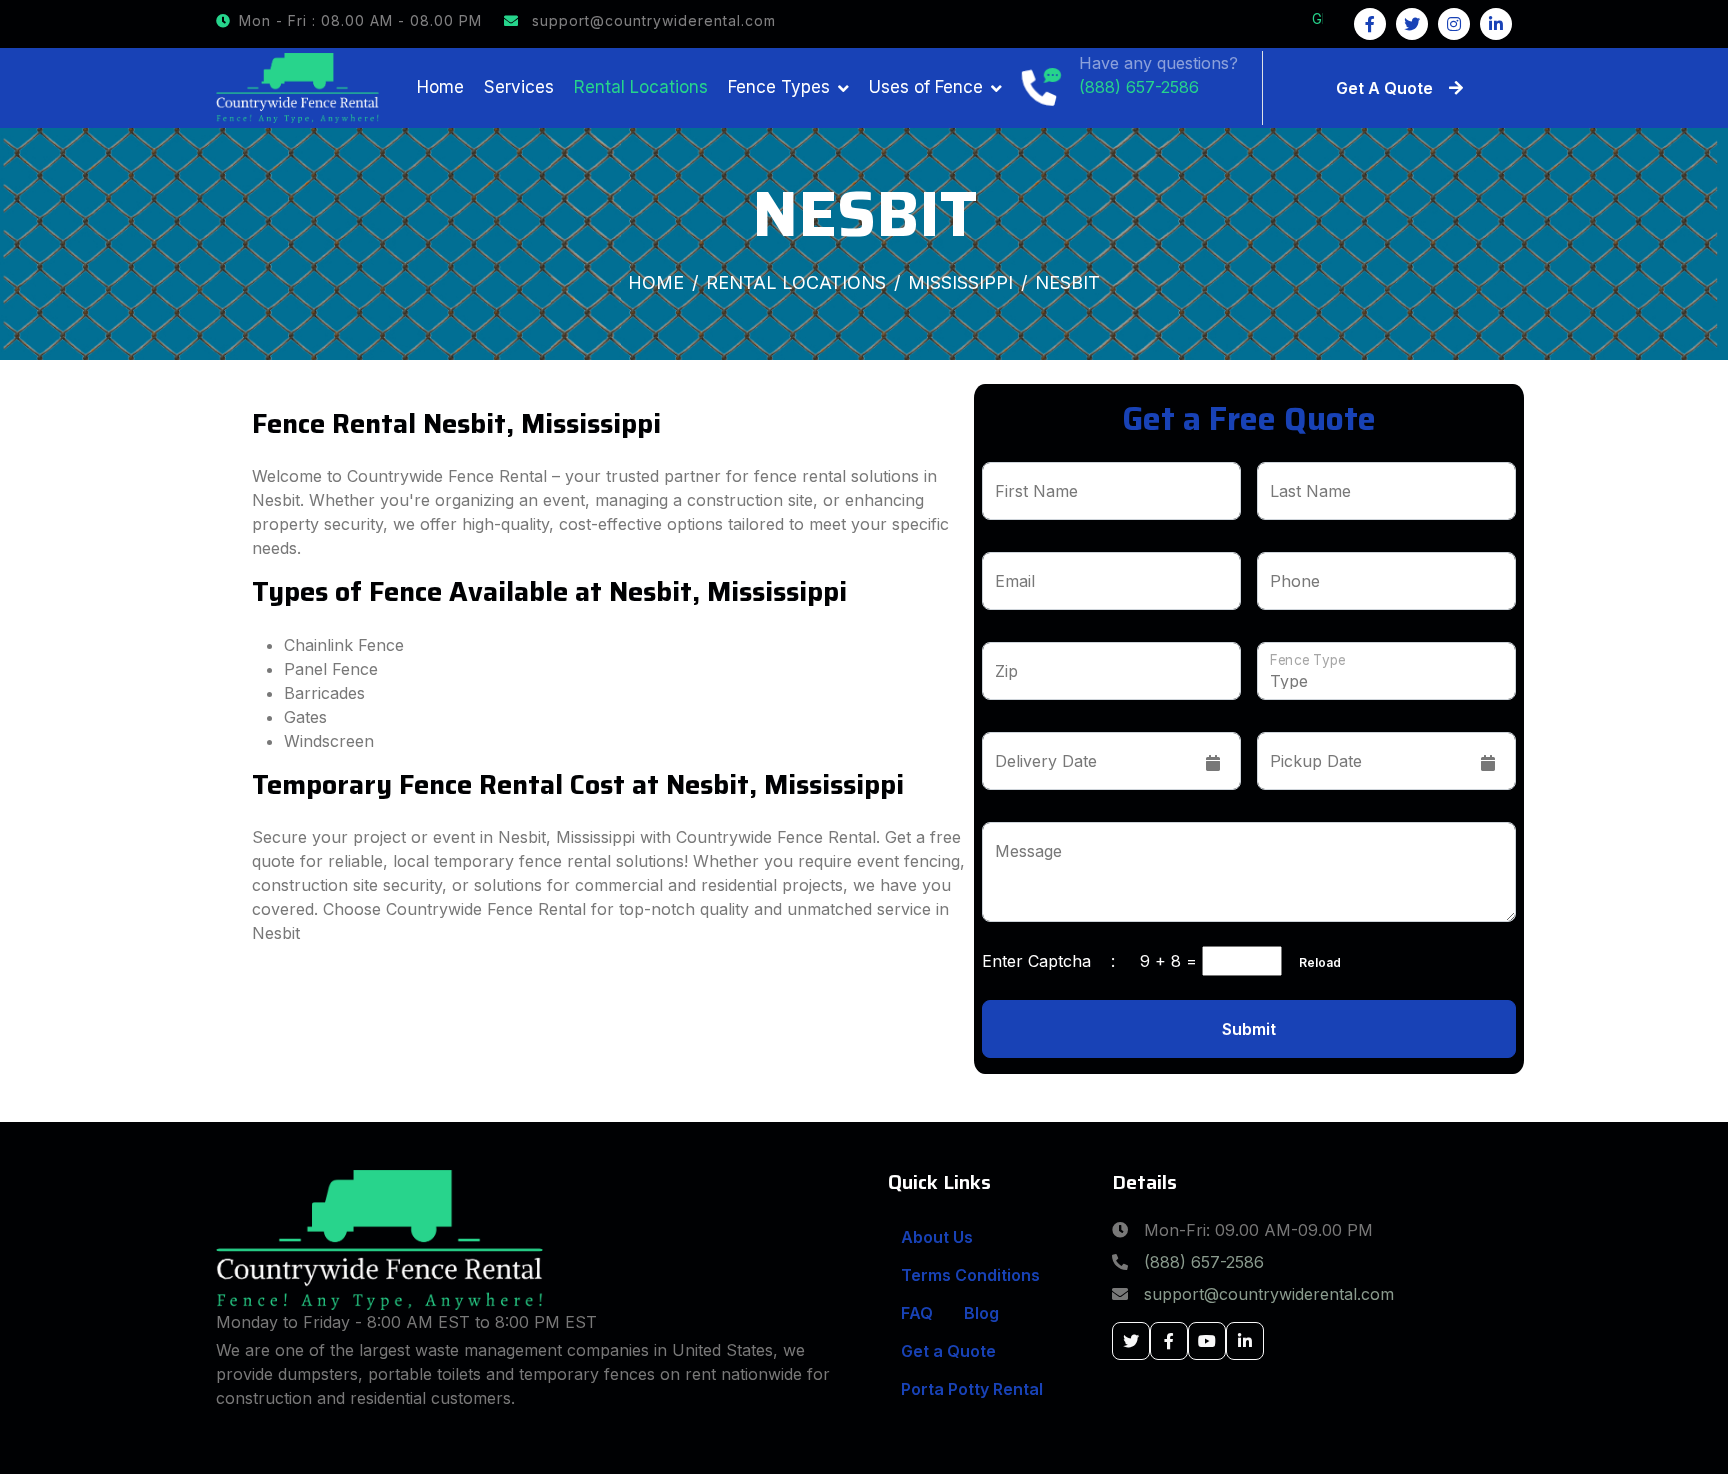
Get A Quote (1384, 88)
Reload (1314, 962)
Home (440, 87)
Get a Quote (948, 1351)
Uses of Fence (926, 87)
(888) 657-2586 (1204, 1262)
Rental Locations (641, 87)
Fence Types (779, 87)
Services (519, 87)
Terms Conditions (970, 1275)
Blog (981, 1313)
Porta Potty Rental (972, 1389)
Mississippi (960, 282)
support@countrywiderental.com (651, 20)
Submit (1249, 1029)
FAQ (917, 1313)
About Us (937, 1237)
